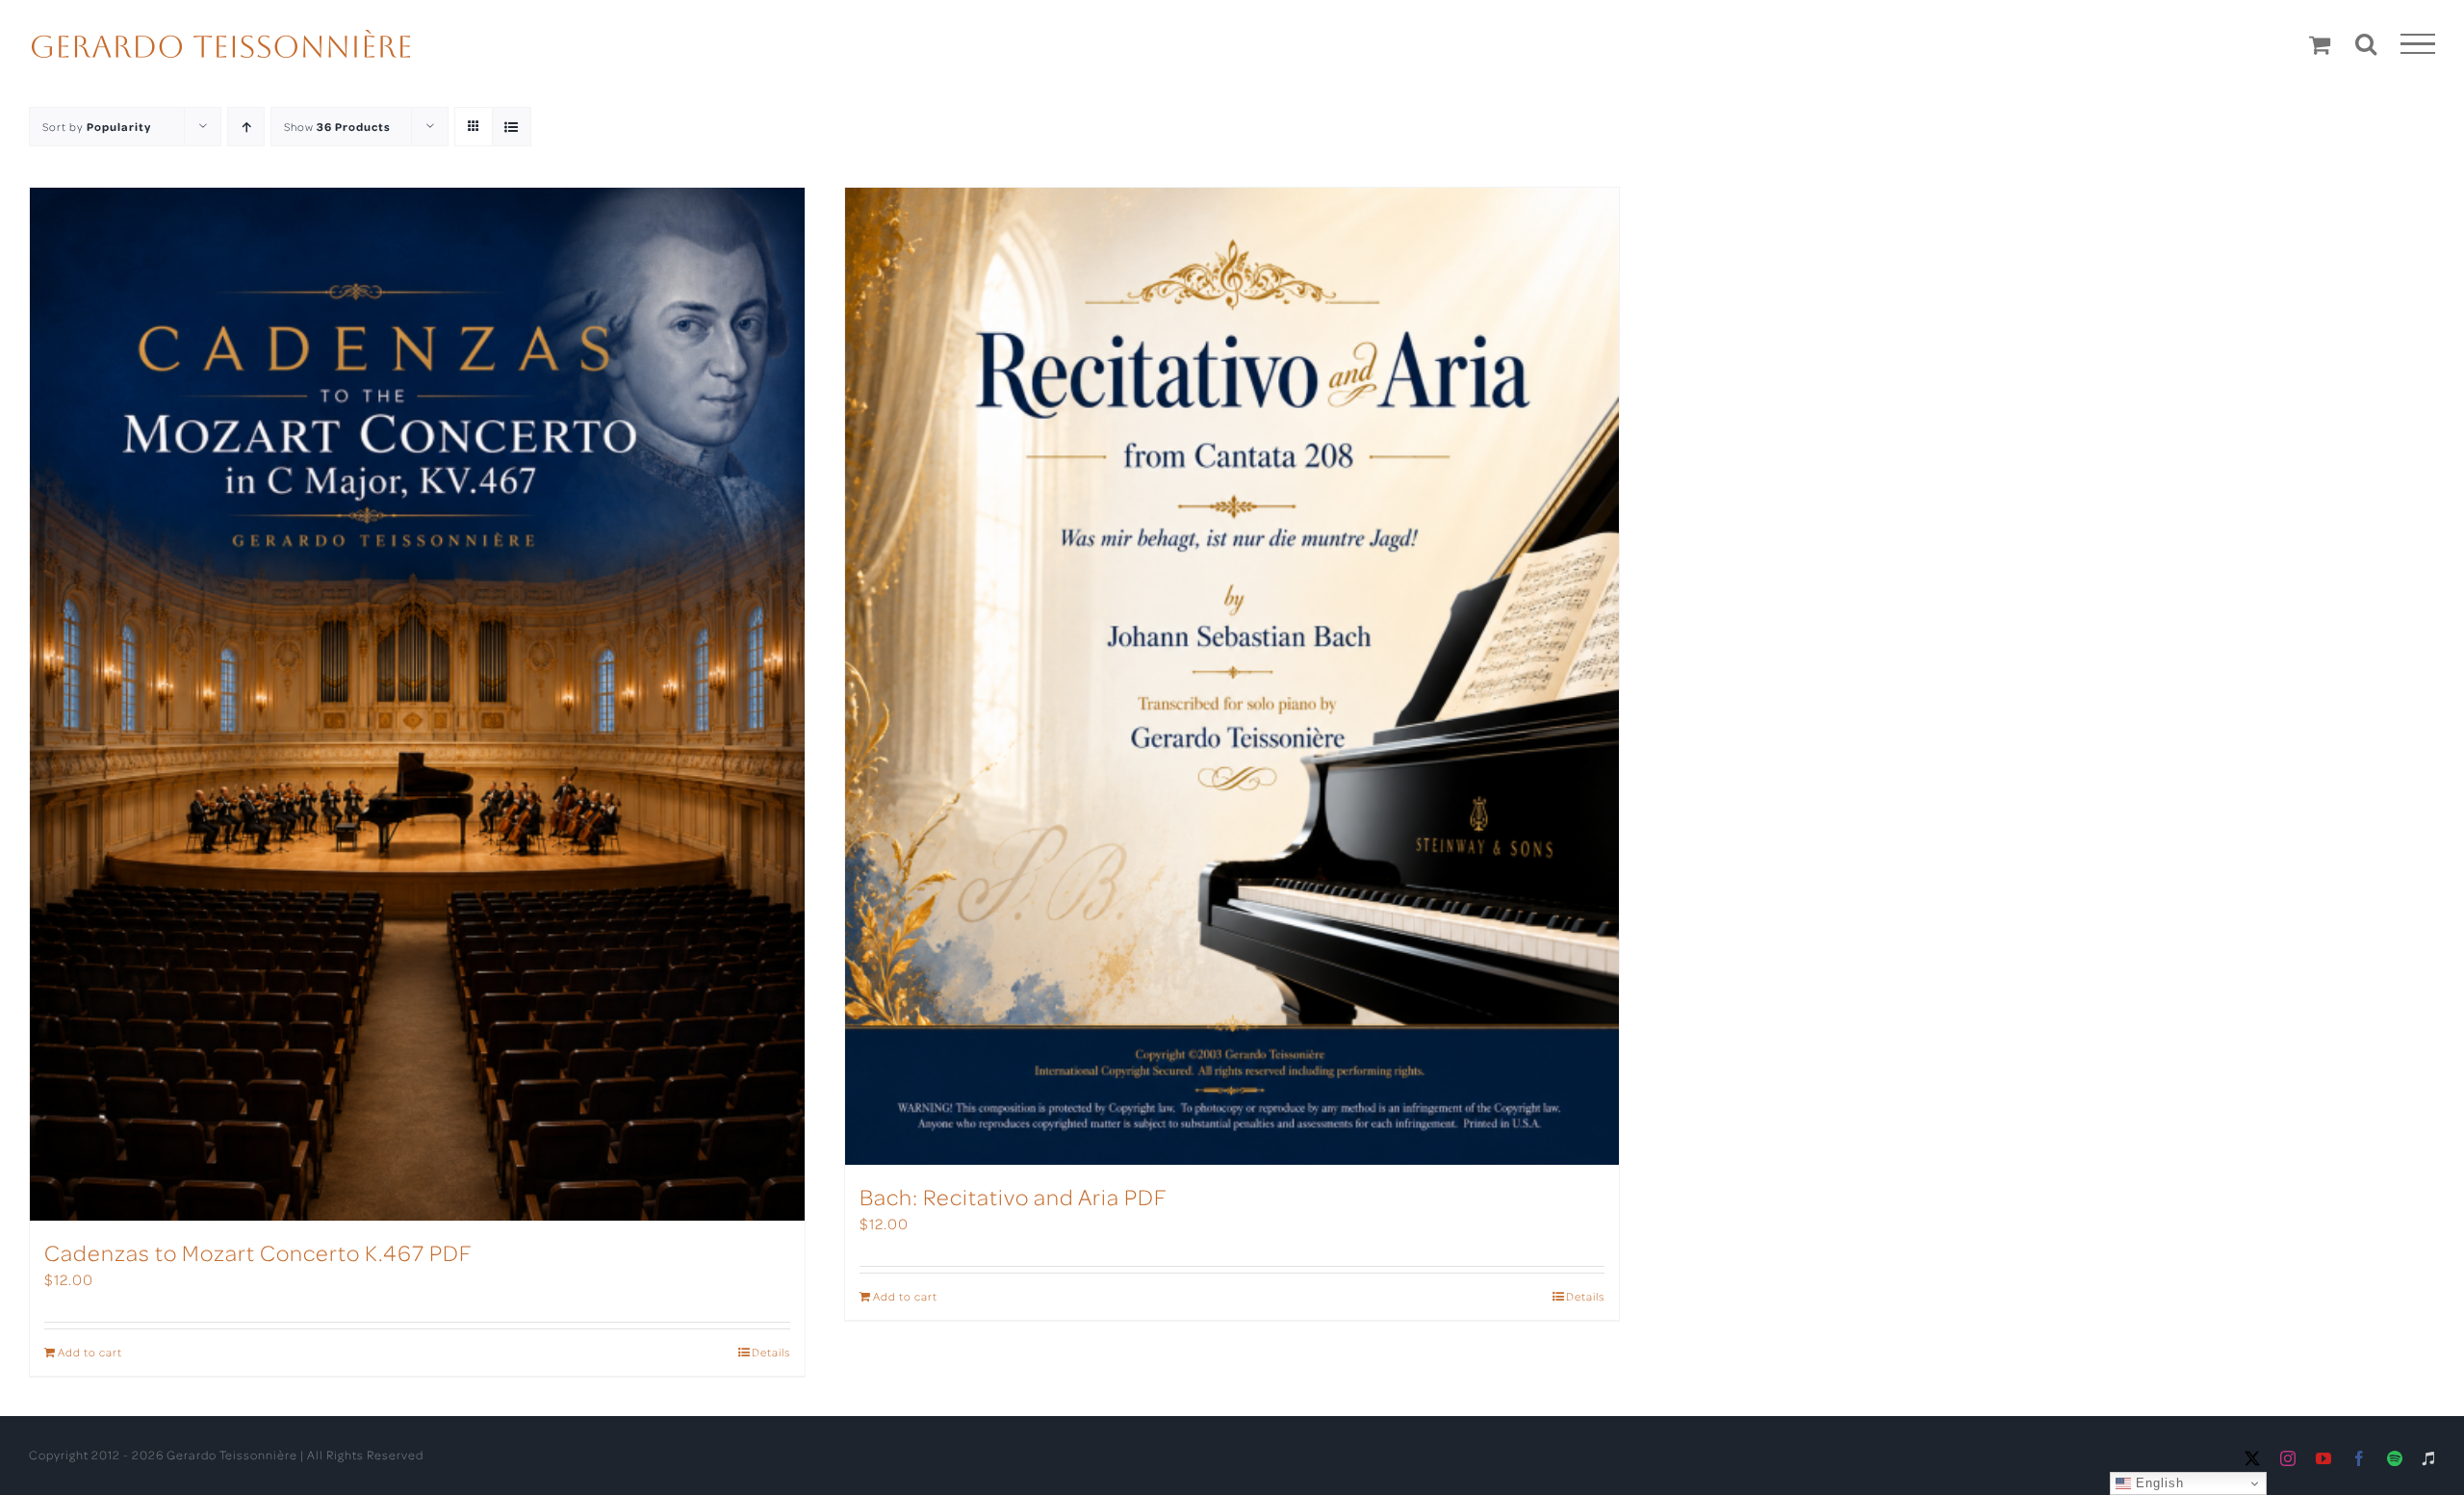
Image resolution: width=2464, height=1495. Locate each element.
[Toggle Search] (2366, 43)
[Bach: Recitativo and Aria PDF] (1232, 676)
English (2157, 1483)
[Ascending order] (246, 127)
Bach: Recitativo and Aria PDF (1014, 1196)
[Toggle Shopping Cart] (2320, 44)
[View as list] (512, 127)
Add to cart (90, 1352)
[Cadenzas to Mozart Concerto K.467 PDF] (417, 704)
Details (771, 1352)
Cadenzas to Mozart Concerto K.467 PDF (258, 1252)
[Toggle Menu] (2418, 44)
